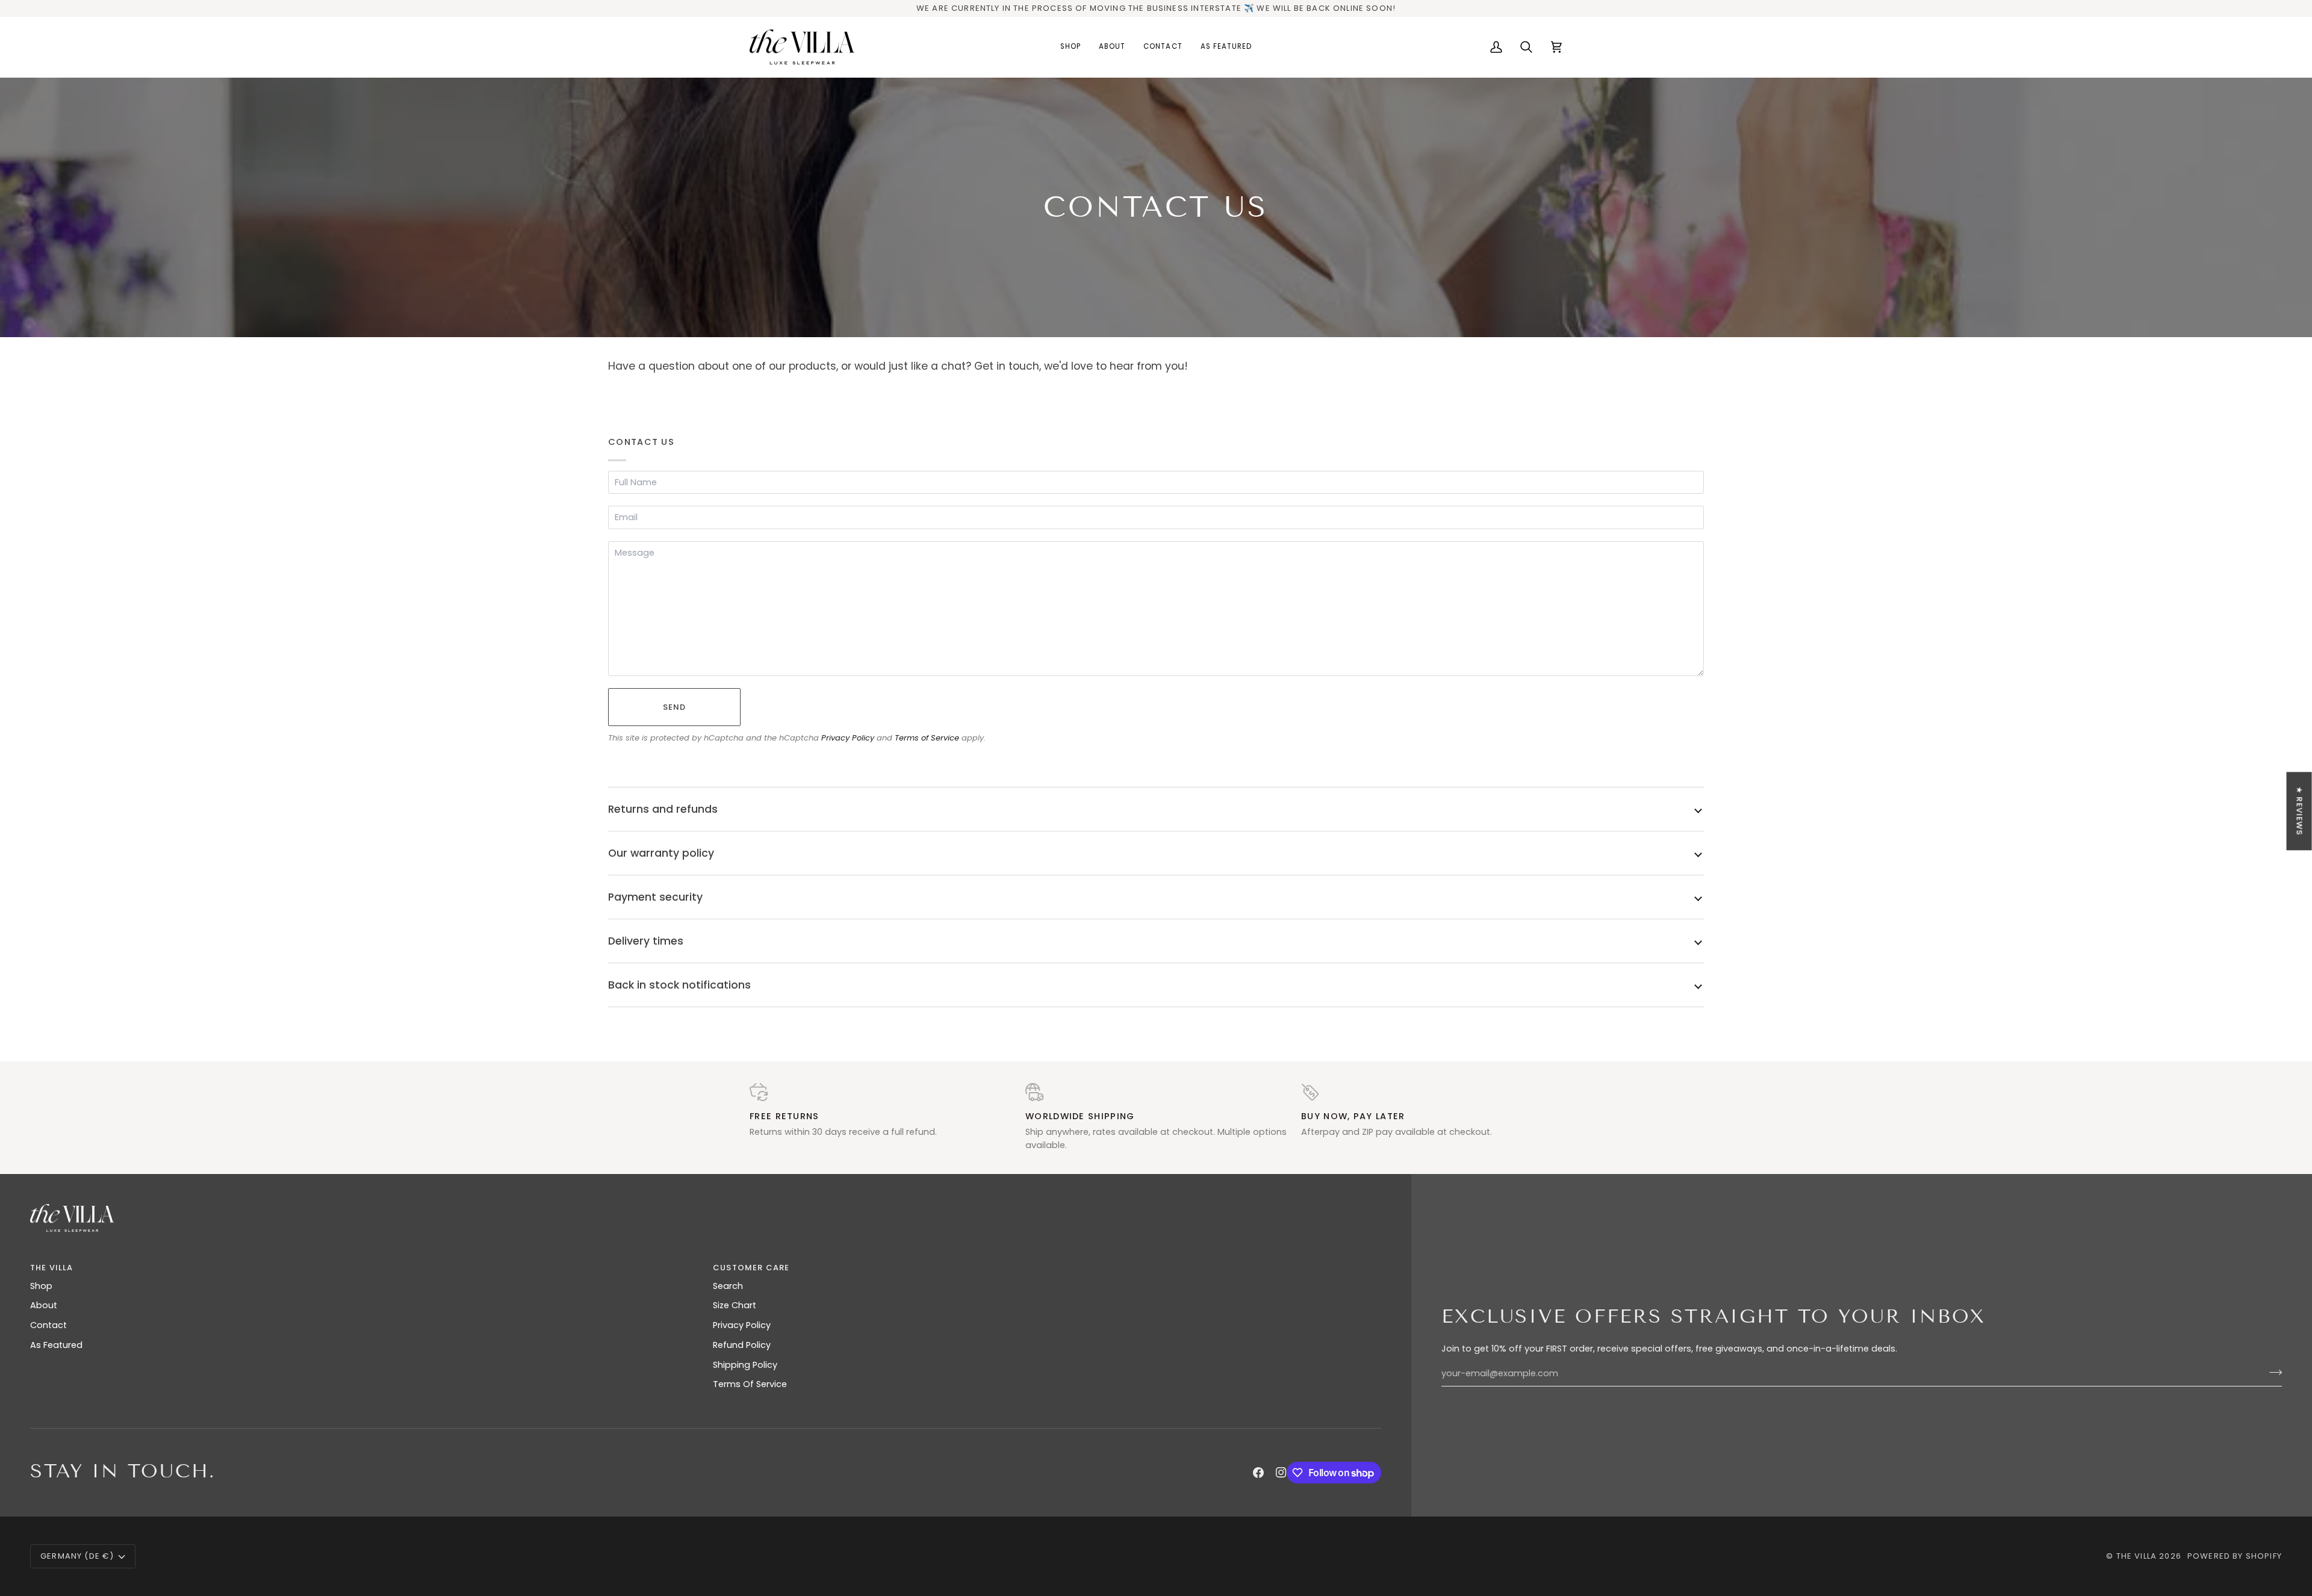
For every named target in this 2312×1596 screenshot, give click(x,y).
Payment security (655, 897)
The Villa (2137, 1556)
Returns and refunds (663, 809)
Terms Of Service (750, 1384)
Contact (48, 1325)
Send (675, 707)
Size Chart (735, 1305)
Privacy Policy (848, 738)
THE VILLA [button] (52, 1268)
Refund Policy (742, 1345)
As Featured (56, 1345)
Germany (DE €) (77, 1556)
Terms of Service (927, 738)
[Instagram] (1281, 1473)
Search (728, 1286)
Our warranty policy (661, 853)
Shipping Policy (745, 1365)
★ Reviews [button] (2300, 811)
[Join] (2272, 1372)
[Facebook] (1258, 1473)
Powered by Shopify (2235, 1556)
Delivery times (646, 941)
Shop (41, 1286)
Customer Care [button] (751, 1268)
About (44, 1305)
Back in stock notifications (679, 985)
